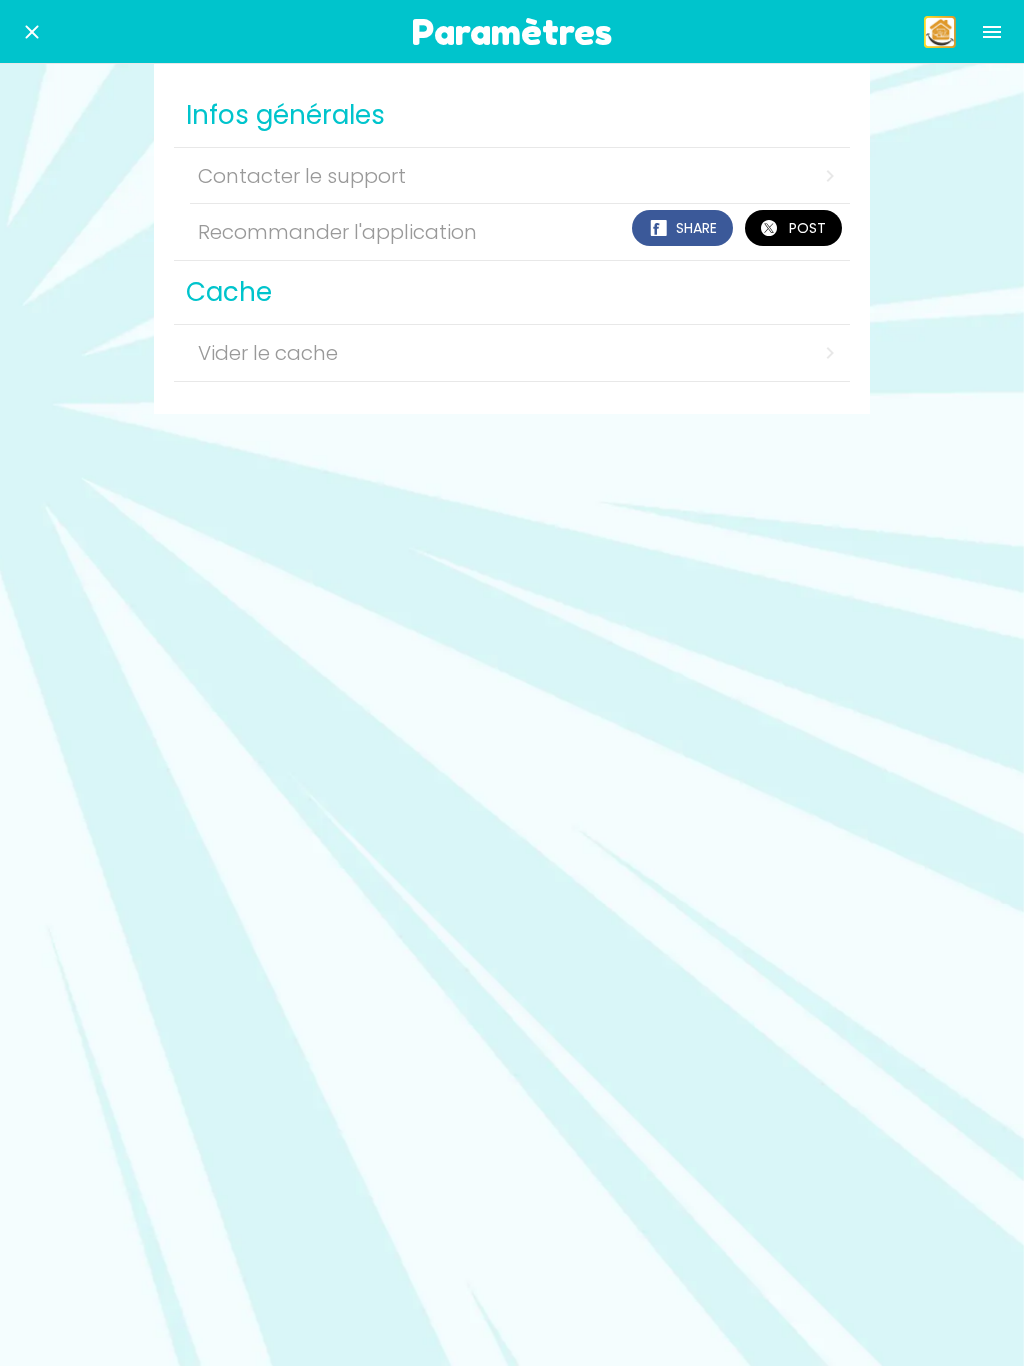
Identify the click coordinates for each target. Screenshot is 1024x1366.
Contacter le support (302, 176)
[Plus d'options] (992, 32)
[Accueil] (940, 32)
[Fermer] (32, 32)
